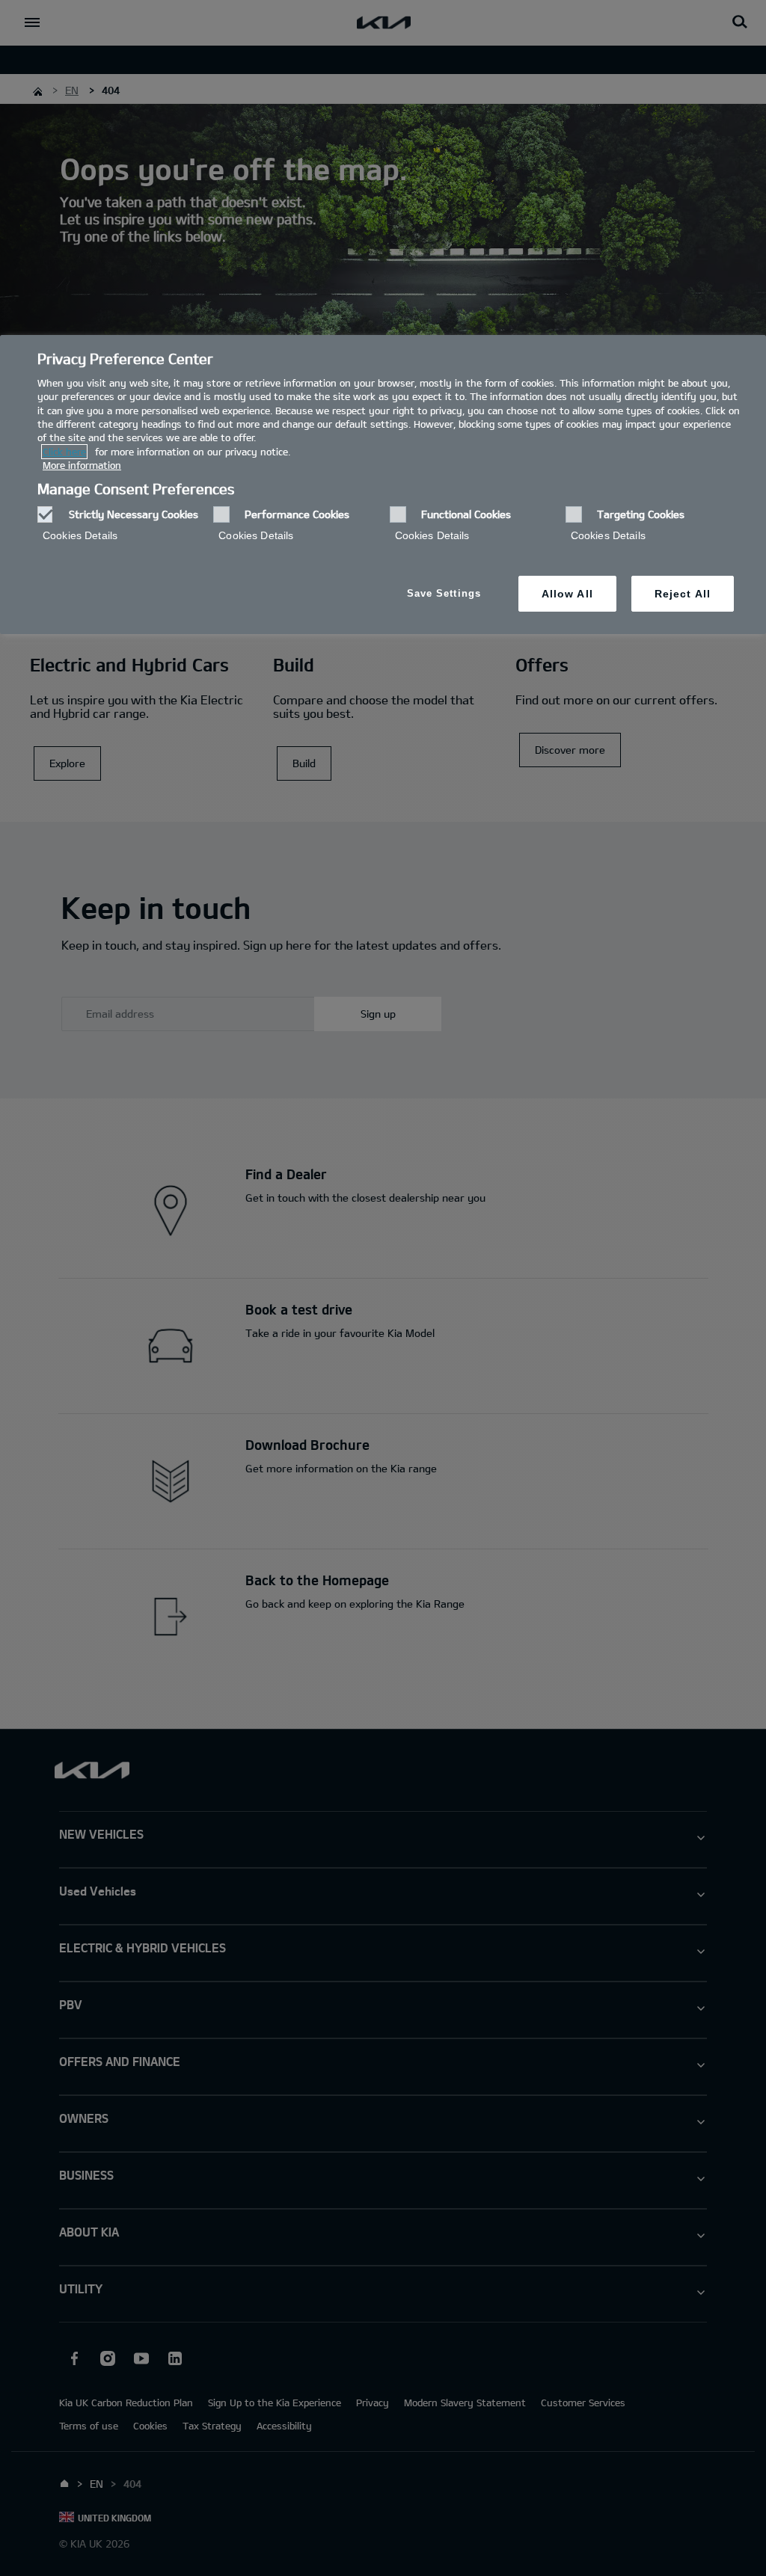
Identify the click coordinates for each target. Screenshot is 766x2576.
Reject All (683, 594)
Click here (64, 452)
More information (82, 465)
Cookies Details (80, 535)
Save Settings (444, 593)
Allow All (567, 594)
